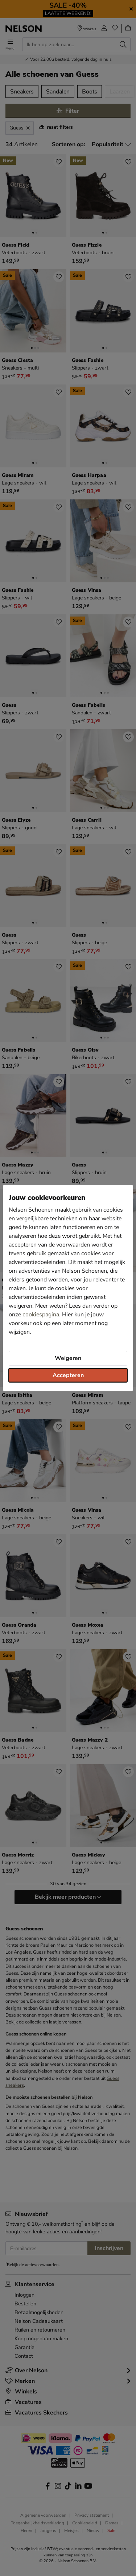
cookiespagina (41, 1315)
